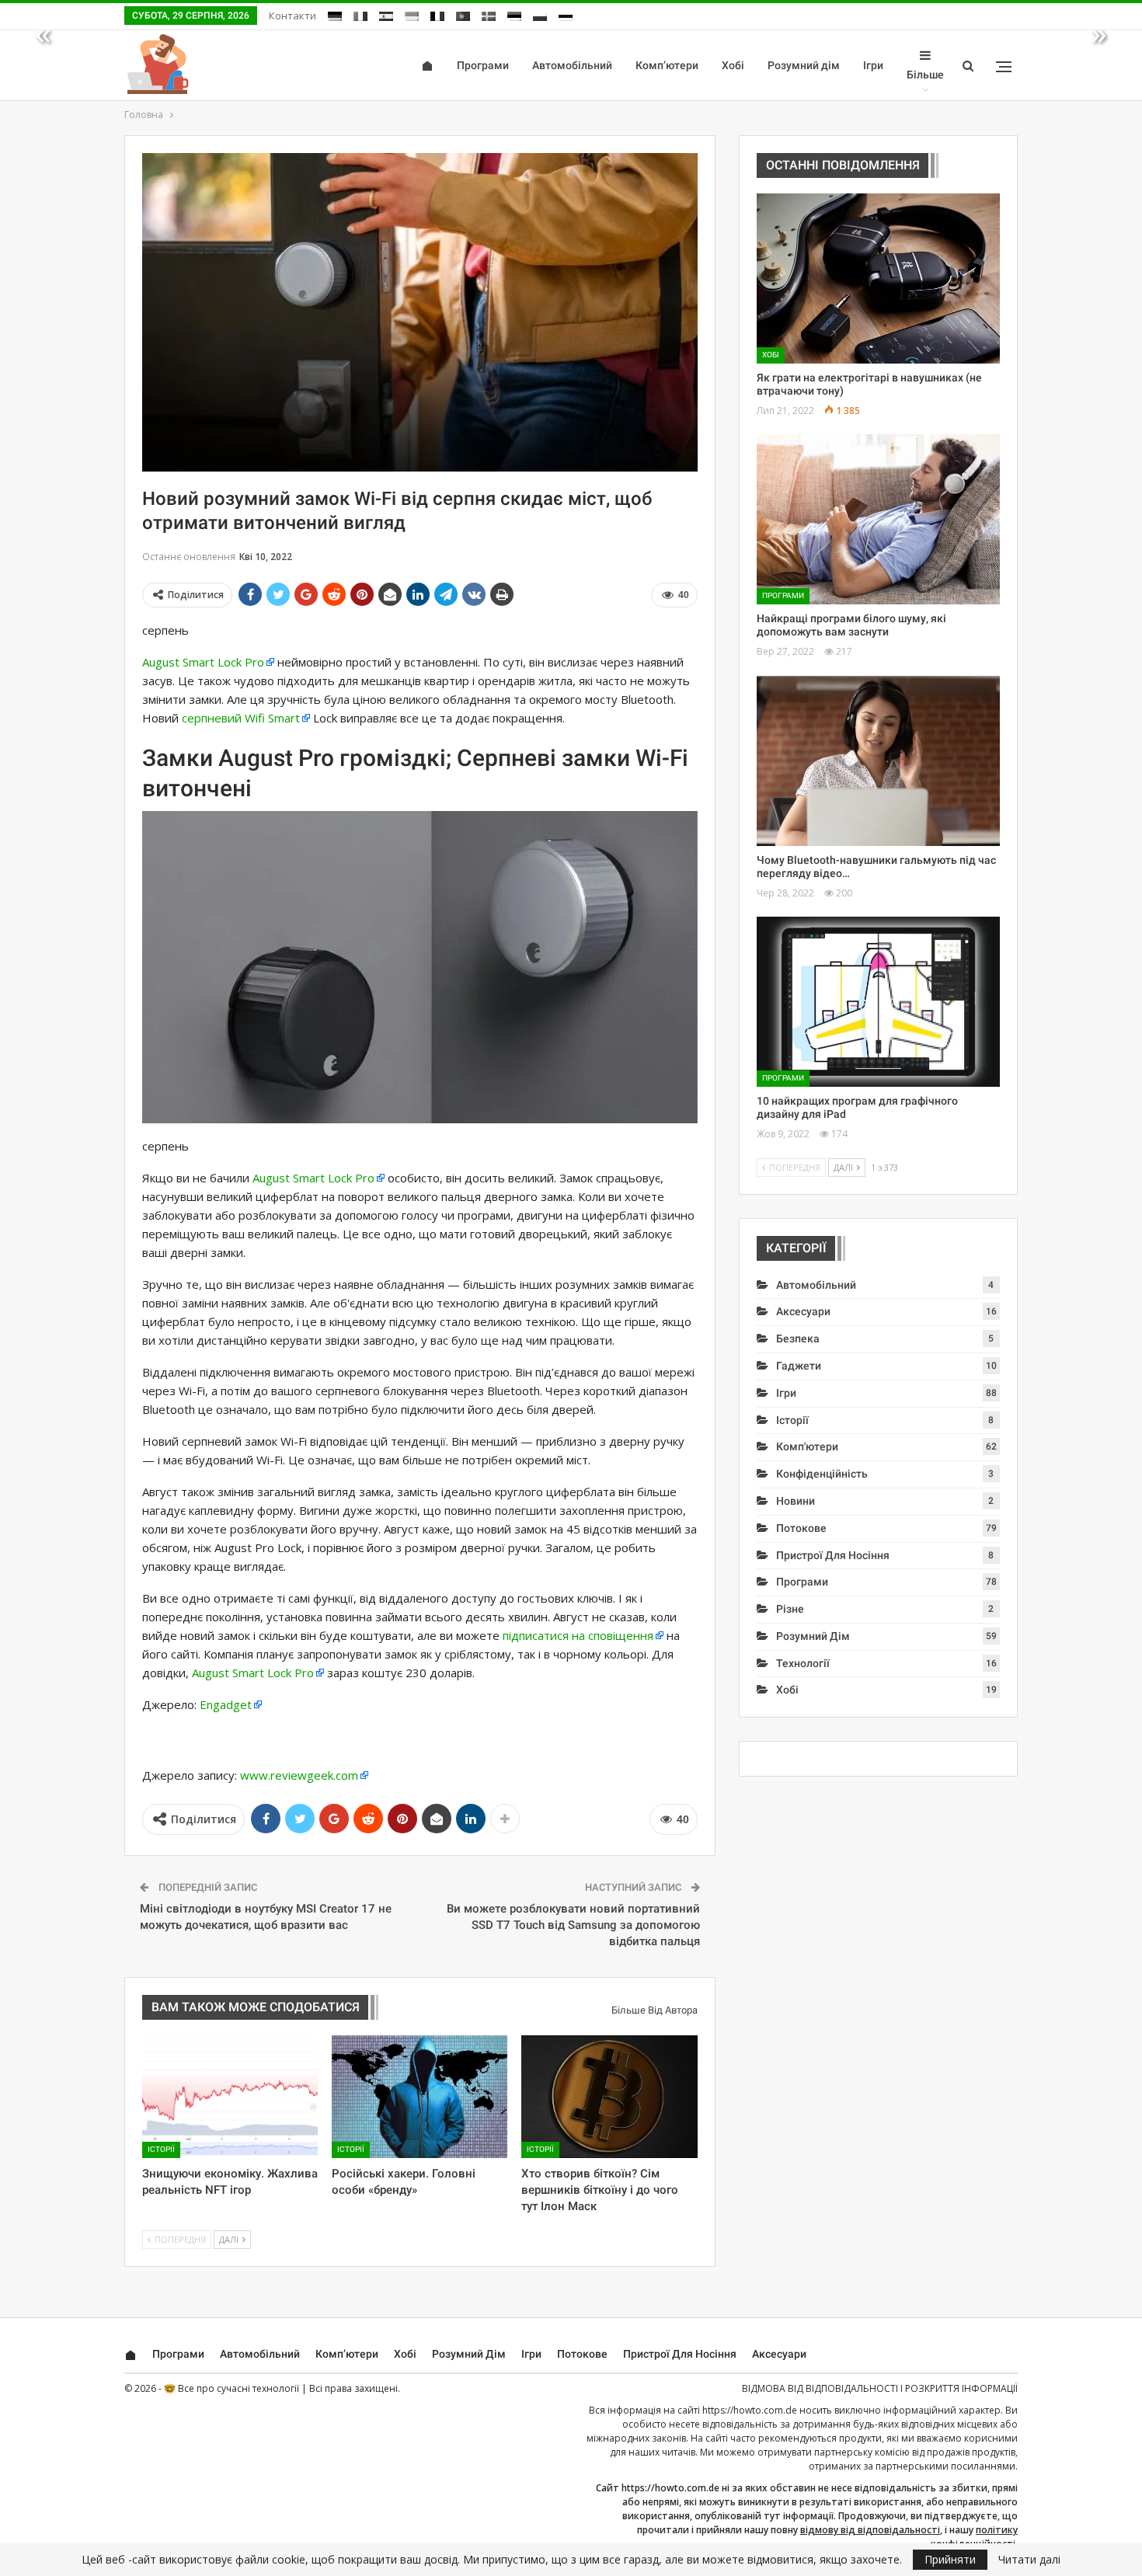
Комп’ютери (667, 65)
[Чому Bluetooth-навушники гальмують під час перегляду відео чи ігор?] (878, 761)
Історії (161, 2149)
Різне (790, 1609)
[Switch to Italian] (360, 14)
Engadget (226, 1704)
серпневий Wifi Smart (241, 718)
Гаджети (799, 1366)
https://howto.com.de (750, 2410)
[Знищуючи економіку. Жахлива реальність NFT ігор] (230, 2097)
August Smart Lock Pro (203, 662)
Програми (483, 65)
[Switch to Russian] (566, 14)
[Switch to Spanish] (386, 14)
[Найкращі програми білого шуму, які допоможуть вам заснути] (878, 519)
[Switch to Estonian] (514, 14)
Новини (796, 1501)
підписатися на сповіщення (578, 1635)
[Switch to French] (437, 14)
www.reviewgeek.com (299, 1775)
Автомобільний (572, 65)
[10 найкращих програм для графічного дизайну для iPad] (878, 1002)
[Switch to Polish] (540, 14)
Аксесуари (803, 1311)
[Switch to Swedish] (489, 14)
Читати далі (1029, 2560)
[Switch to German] (335, 14)
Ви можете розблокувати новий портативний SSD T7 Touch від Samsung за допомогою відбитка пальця (573, 1925)
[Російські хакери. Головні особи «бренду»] (420, 2097)
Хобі (733, 65)
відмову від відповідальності (870, 2530)
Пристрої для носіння (833, 1555)
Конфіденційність (822, 1474)
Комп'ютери (807, 1446)
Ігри (873, 65)
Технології (803, 1663)
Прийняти (950, 2559)
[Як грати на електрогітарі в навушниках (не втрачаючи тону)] (878, 278)
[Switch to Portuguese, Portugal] (463, 14)
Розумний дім (804, 65)
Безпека (798, 1338)
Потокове (801, 1528)
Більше (925, 75)
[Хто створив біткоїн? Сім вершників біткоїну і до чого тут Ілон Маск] (609, 2097)
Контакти (292, 16)
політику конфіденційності (974, 2537)
